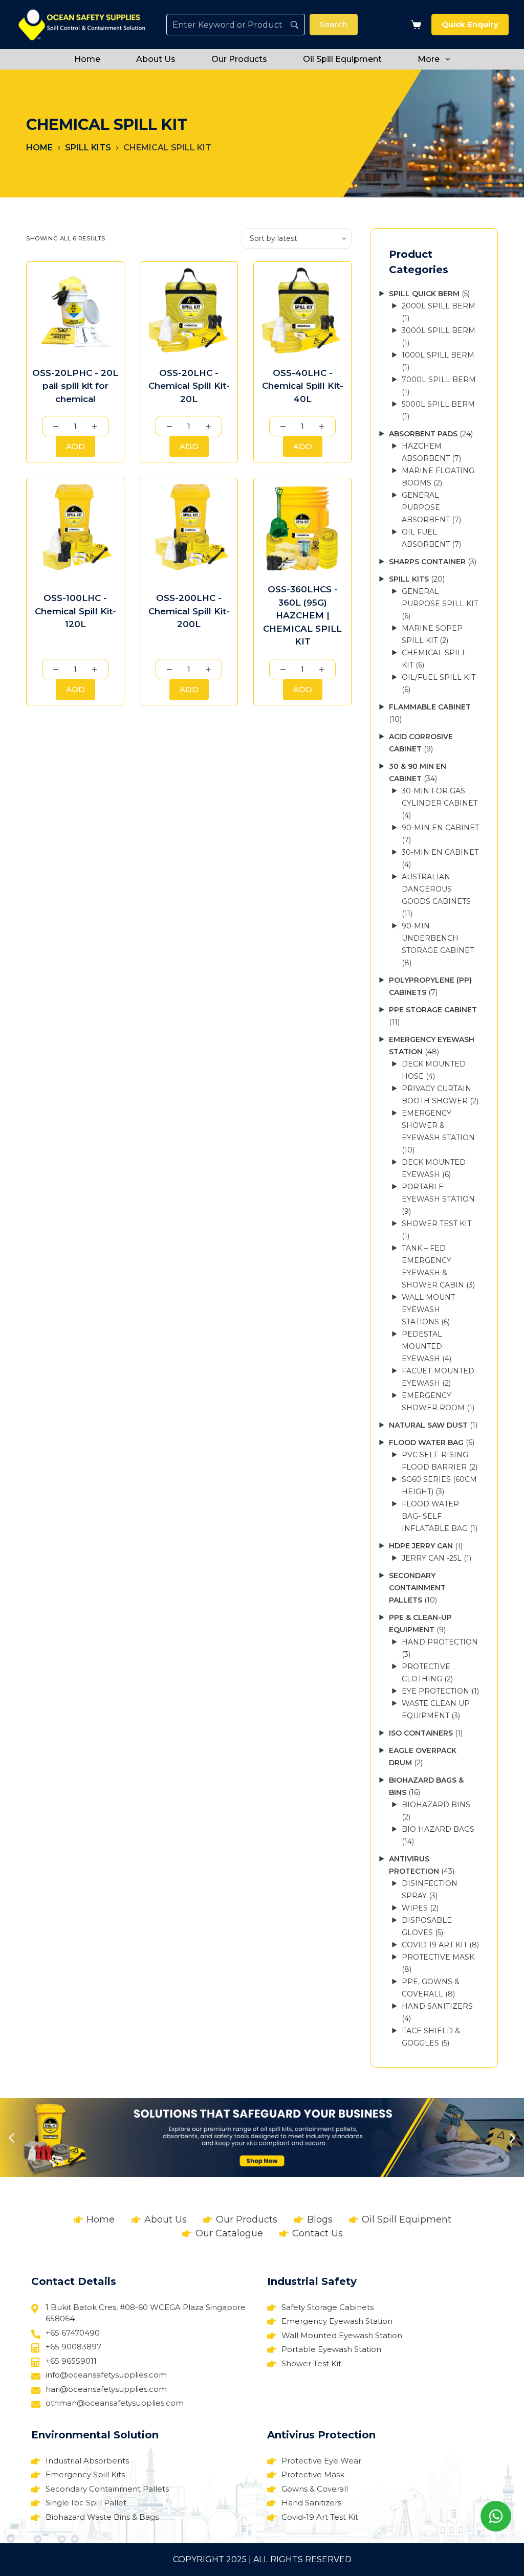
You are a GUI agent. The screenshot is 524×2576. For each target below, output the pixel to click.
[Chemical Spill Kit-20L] (189, 310)
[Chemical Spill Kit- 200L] (189, 527)
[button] (12, 2137)
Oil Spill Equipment (342, 59)
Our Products (239, 59)
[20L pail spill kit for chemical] (75, 310)
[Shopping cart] (414, 25)
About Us (156, 59)
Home (87, 59)
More (429, 59)
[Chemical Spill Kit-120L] (75, 527)
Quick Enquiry (470, 24)
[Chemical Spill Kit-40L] (302, 310)
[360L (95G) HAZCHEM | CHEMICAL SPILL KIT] (302, 527)
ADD (75, 446)
